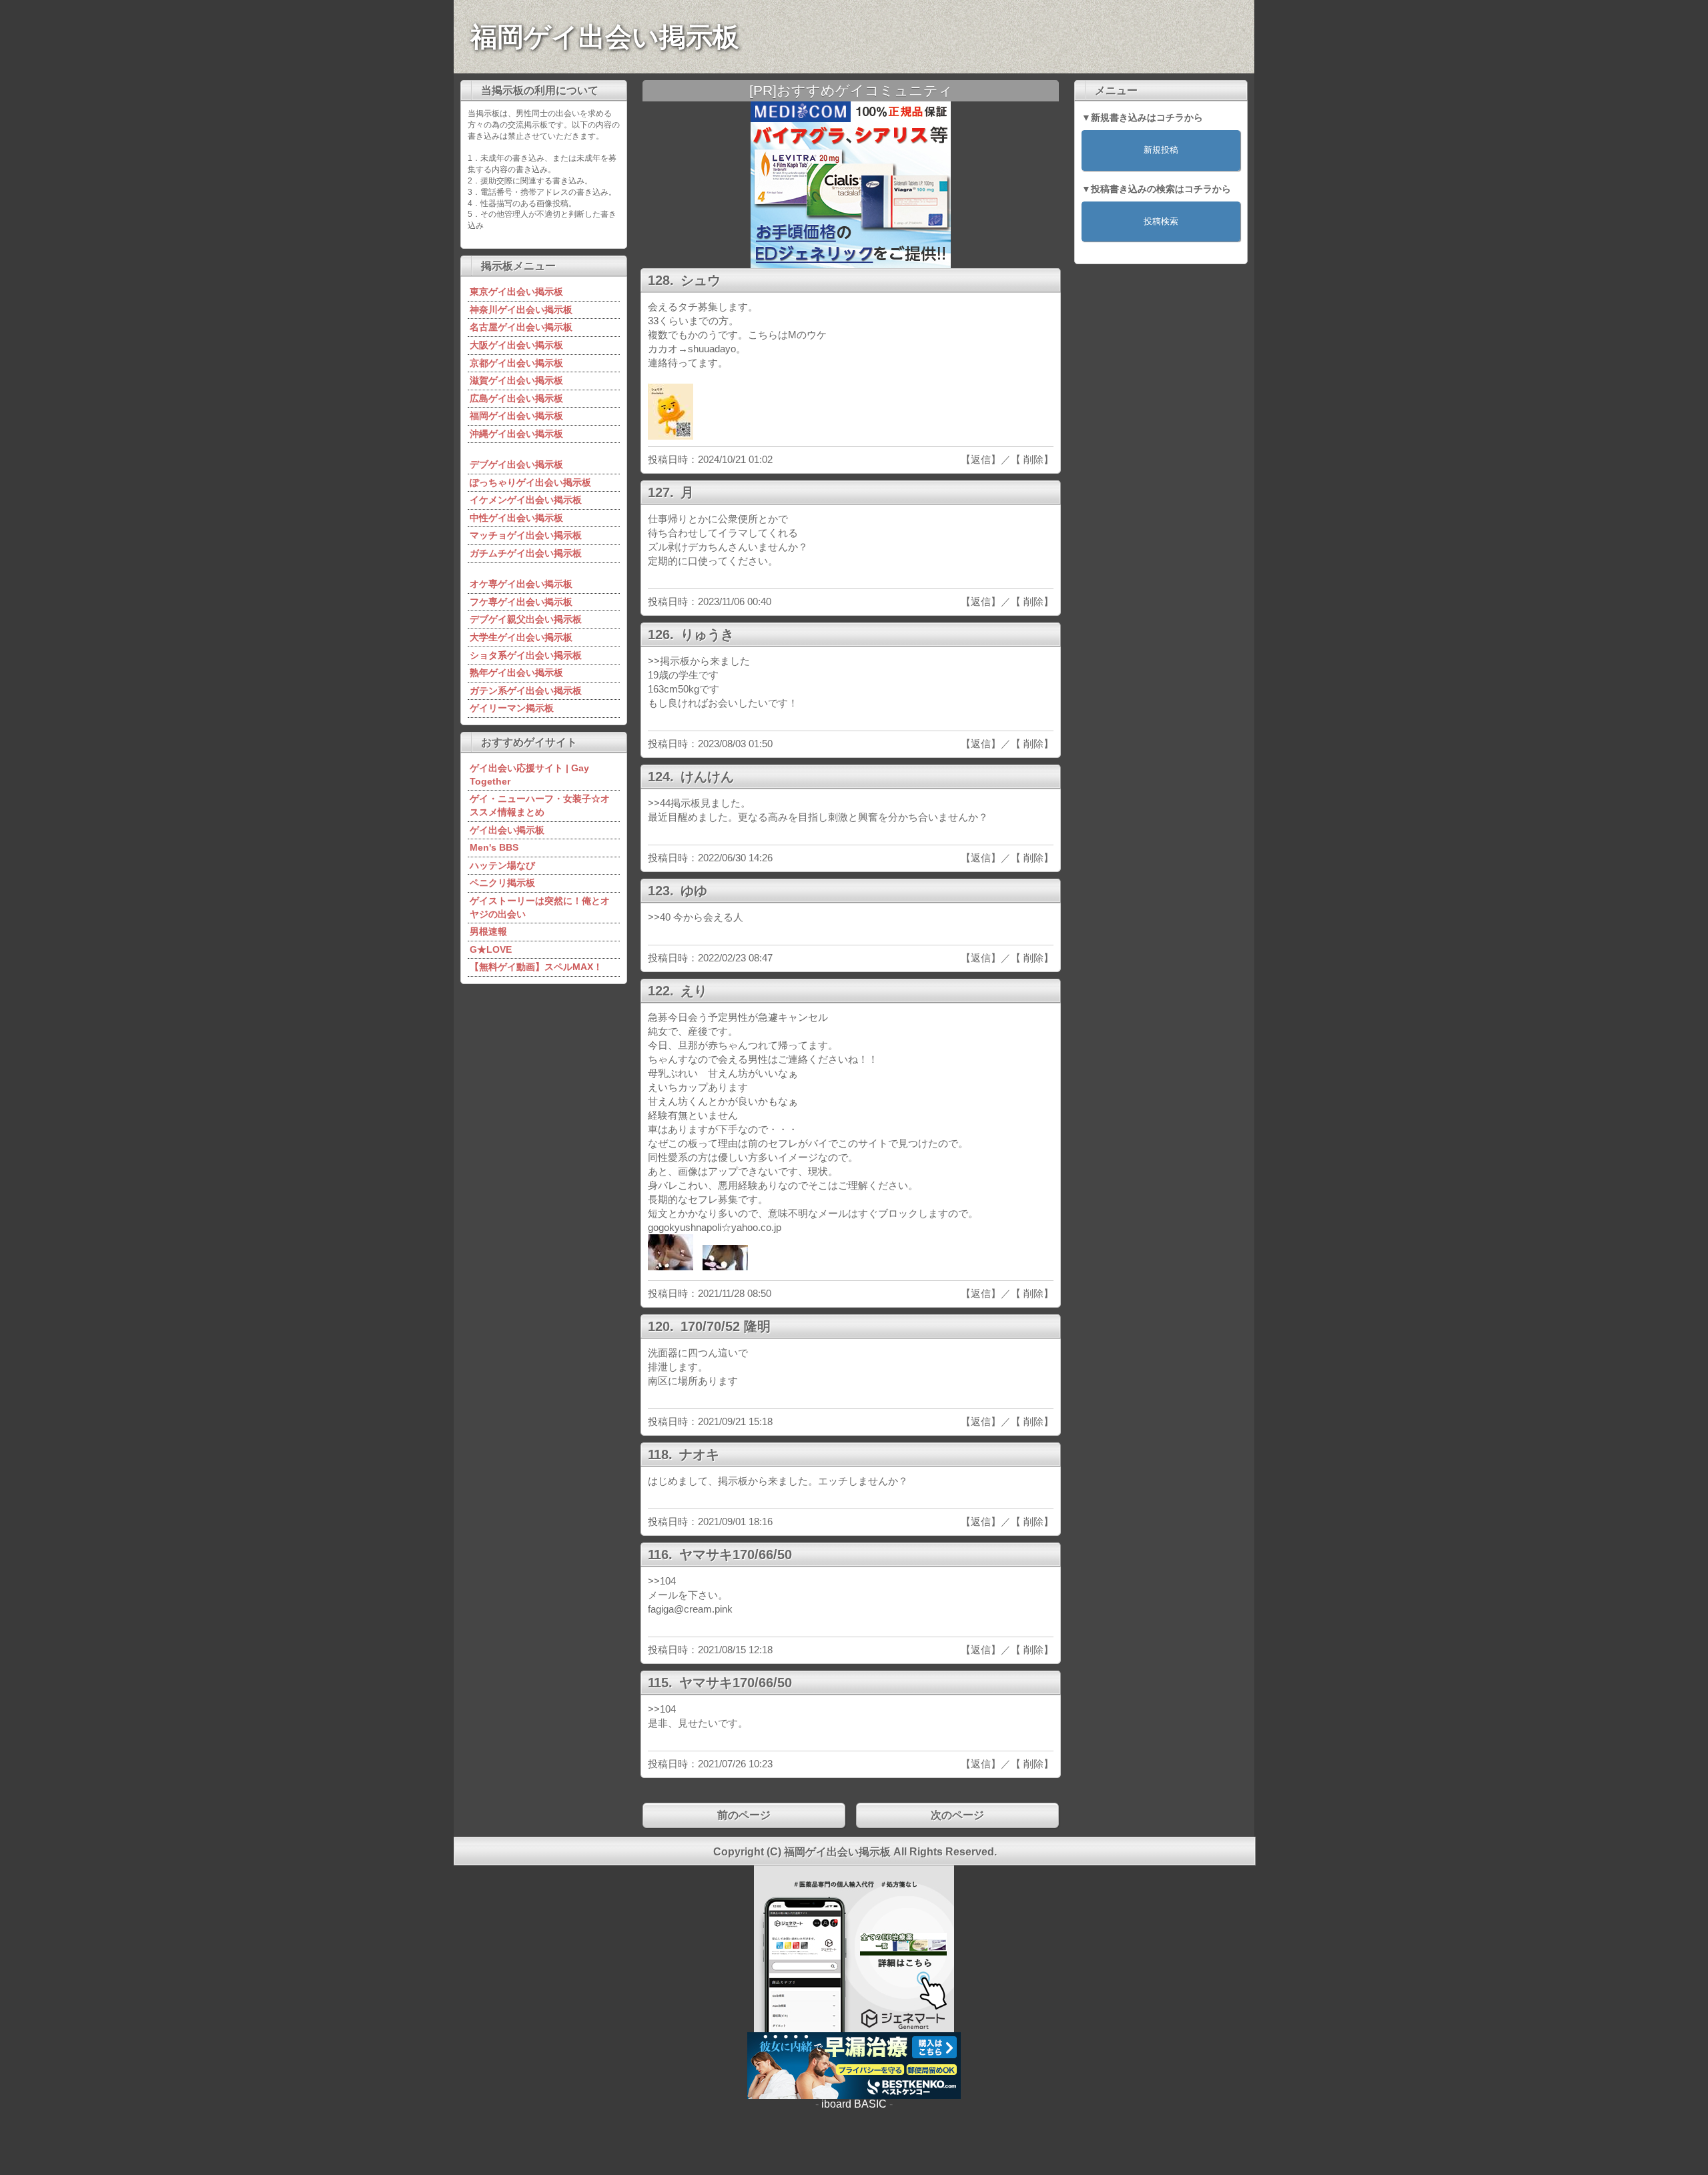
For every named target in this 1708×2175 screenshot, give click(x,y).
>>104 (662, 1581)
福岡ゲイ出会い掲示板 (605, 37)
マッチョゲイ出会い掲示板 (526, 535)
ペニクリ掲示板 (502, 883)
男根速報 (488, 931)
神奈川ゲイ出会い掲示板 (521, 310)
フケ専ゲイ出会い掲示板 (521, 602)
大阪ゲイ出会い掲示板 (516, 345)
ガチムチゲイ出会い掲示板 (526, 553)
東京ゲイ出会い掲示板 (516, 292)
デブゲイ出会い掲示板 (516, 464)
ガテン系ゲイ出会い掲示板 (526, 691)
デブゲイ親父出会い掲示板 (526, 619)
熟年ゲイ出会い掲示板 (516, 673)
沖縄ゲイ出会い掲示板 (516, 434)
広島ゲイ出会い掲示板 (516, 398)
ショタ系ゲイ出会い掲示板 (526, 655)
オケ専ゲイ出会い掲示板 (521, 584)
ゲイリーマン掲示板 (512, 708)
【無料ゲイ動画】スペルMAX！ (536, 967)
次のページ (957, 1815)
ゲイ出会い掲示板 (507, 830)
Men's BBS (494, 847)
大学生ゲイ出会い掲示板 (521, 637)
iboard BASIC (854, 2104)
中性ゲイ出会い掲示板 (516, 518)
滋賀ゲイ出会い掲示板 (516, 380)
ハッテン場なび (502, 865)
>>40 (659, 917)
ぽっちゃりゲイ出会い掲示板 (530, 482)
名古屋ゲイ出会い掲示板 (521, 327)
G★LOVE (491, 949)
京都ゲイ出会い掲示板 (516, 363)
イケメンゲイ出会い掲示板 (526, 500)
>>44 (659, 803)
